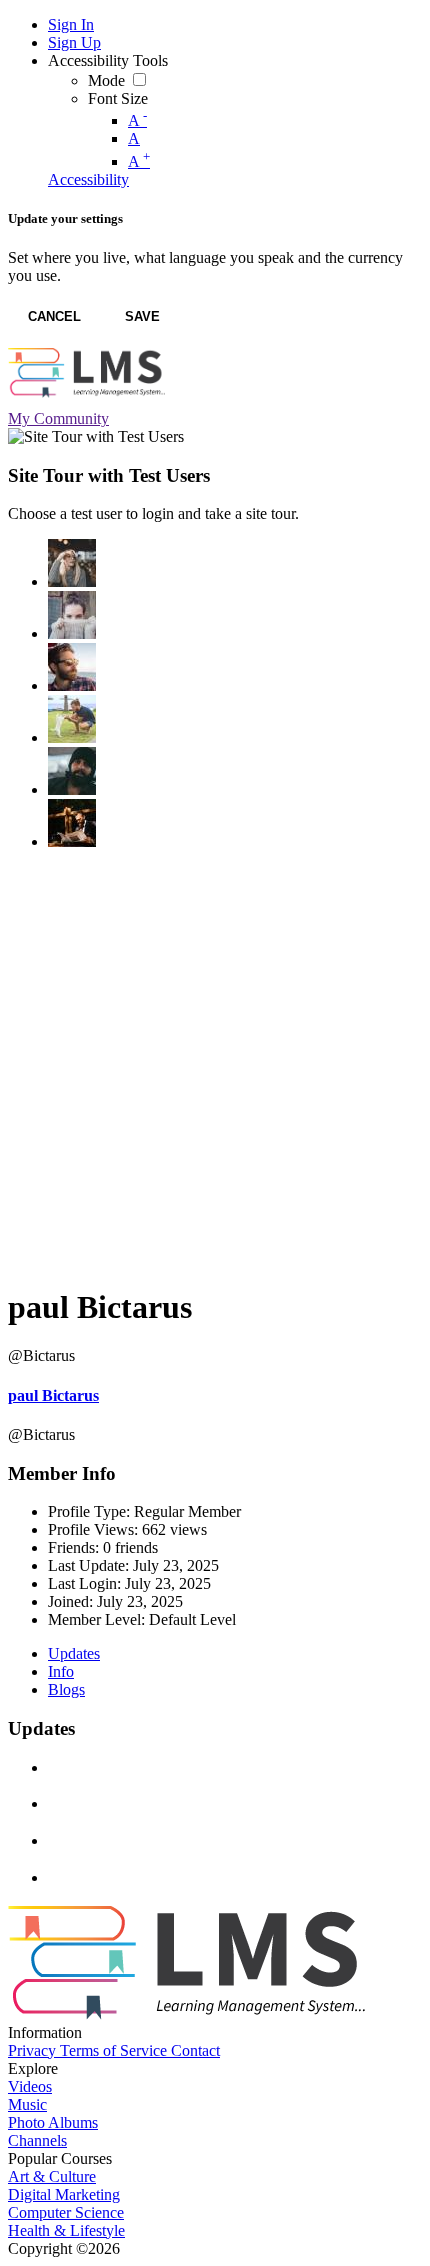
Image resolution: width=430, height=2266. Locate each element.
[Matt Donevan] (72, 667)
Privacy (34, 2050)
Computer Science (66, 2212)
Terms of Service (115, 2050)
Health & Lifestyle (66, 2230)
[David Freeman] (72, 823)
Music (27, 2104)
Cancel (54, 316)
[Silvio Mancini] (72, 719)
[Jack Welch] (72, 771)
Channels (37, 2140)
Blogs (66, 1689)
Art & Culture (52, 2176)
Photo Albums (53, 2122)
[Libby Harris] (72, 615)
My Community (58, 418)
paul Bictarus (53, 1395)
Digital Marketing (64, 2194)
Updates (74, 1653)
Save (142, 316)
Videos (30, 2086)
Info (61, 1671)
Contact (195, 2050)
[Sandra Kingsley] (72, 563)
